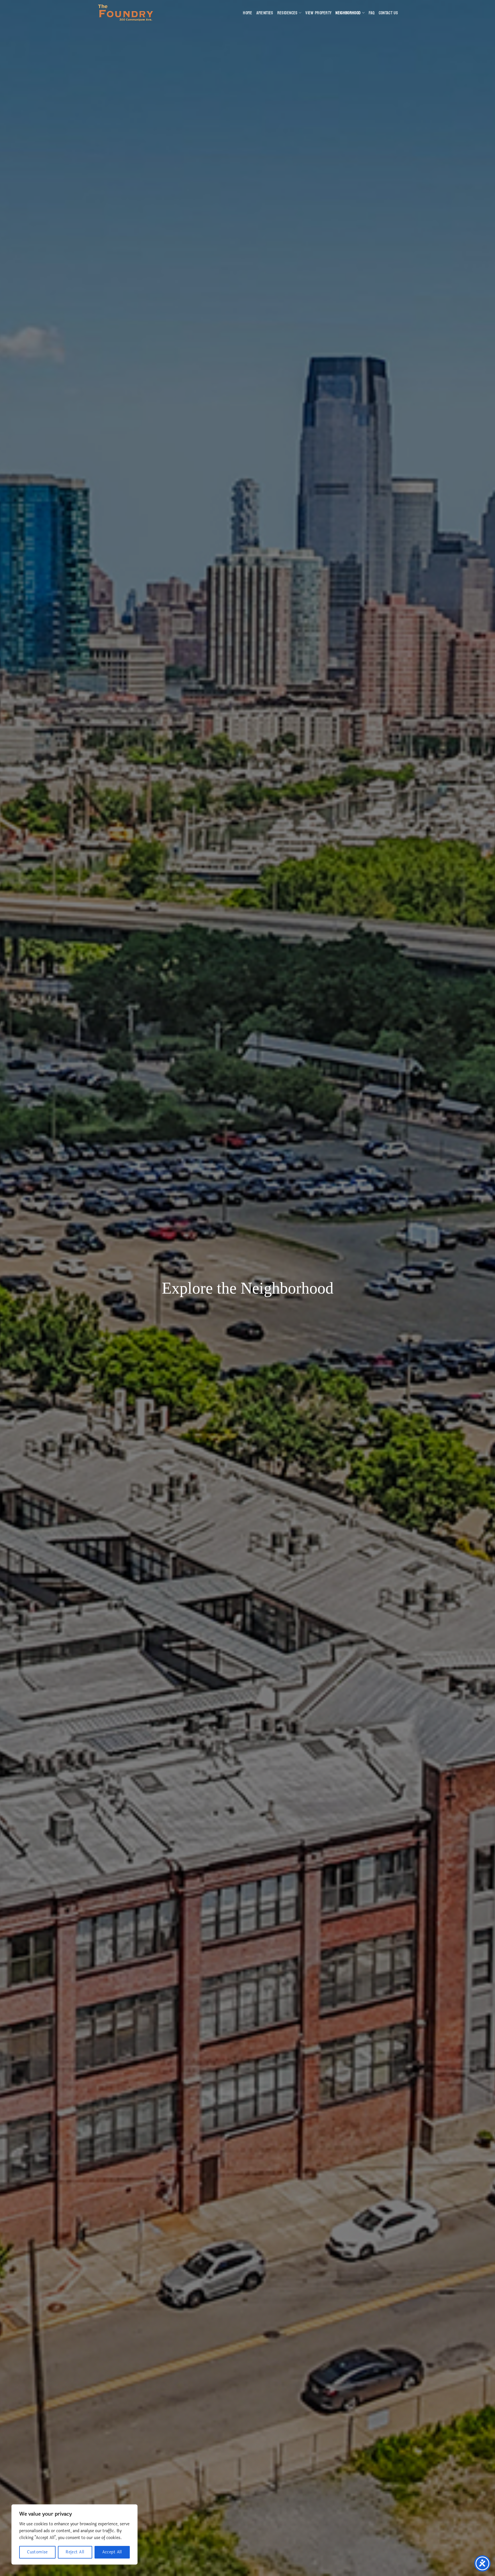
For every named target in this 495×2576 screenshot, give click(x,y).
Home (247, 13)
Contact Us (388, 13)
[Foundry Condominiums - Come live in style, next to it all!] (126, 13)
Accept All (112, 2552)
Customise (37, 2552)
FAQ (372, 13)
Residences (287, 13)
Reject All (75, 2552)
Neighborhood (348, 13)
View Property (318, 13)
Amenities (265, 13)
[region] (74, 2534)
